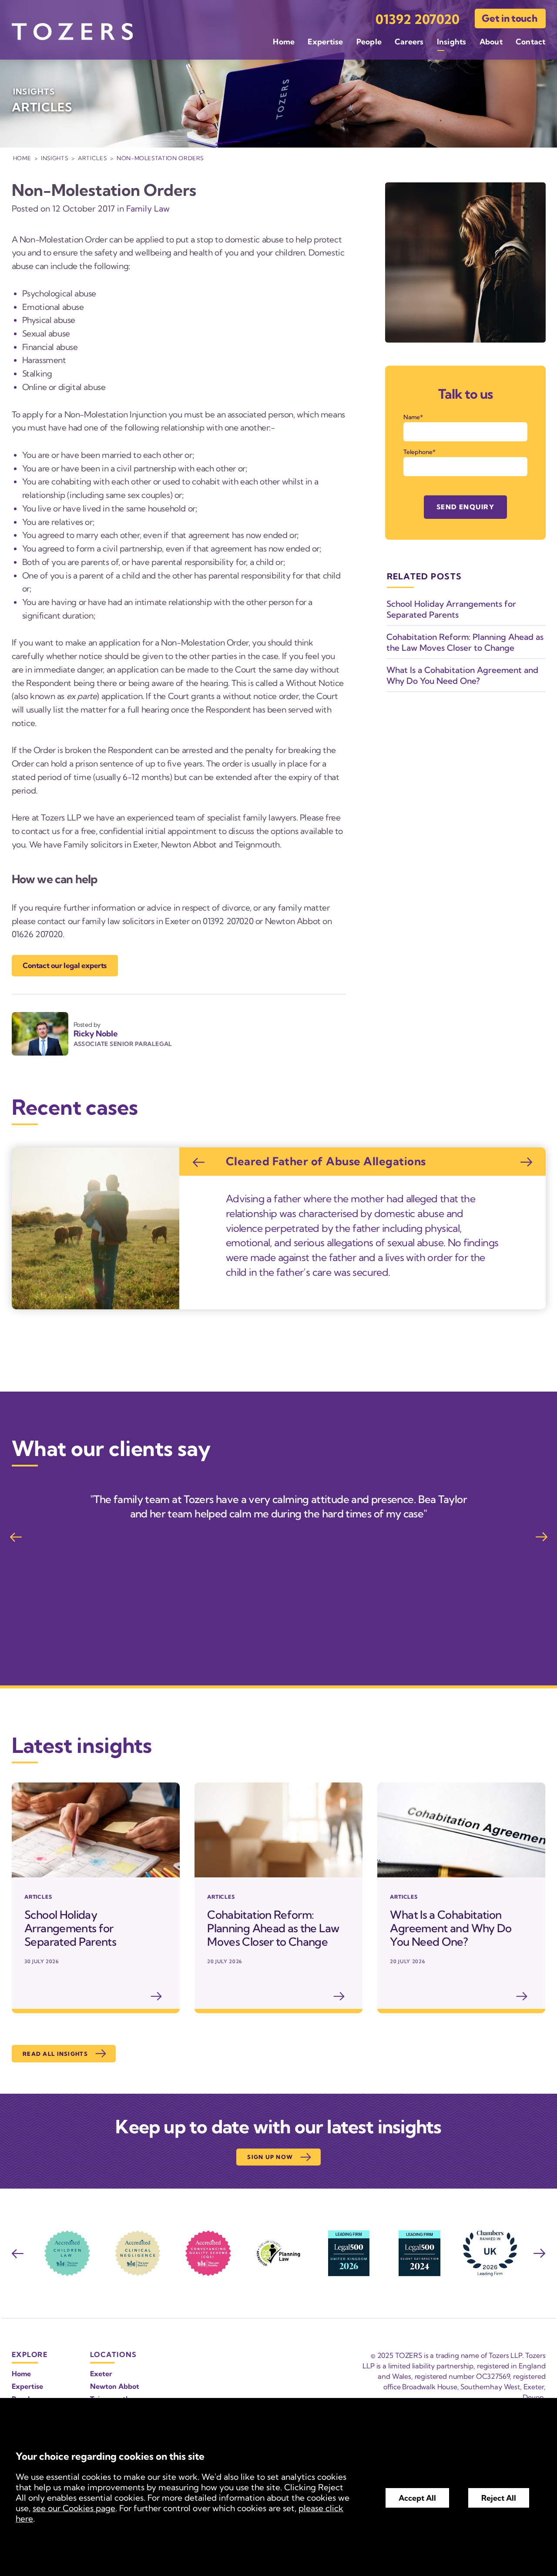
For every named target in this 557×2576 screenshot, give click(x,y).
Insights (452, 42)
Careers (409, 42)
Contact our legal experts (65, 965)
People (369, 42)
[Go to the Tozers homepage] (72, 32)
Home (284, 42)
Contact (531, 42)
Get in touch (509, 18)
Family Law (148, 209)
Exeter (101, 2374)
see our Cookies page (74, 2508)
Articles (92, 158)
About (491, 42)
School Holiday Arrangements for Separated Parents (451, 609)
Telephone (418, 452)
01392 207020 (418, 19)
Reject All (499, 2498)
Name (412, 417)
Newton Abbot (115, 2386)
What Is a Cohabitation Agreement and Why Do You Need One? (462, 675)
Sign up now (270, 2157)
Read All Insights (55, 2054)
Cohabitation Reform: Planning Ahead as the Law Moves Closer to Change (465, 642)
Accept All (417, 2498)
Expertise (325, 42)
